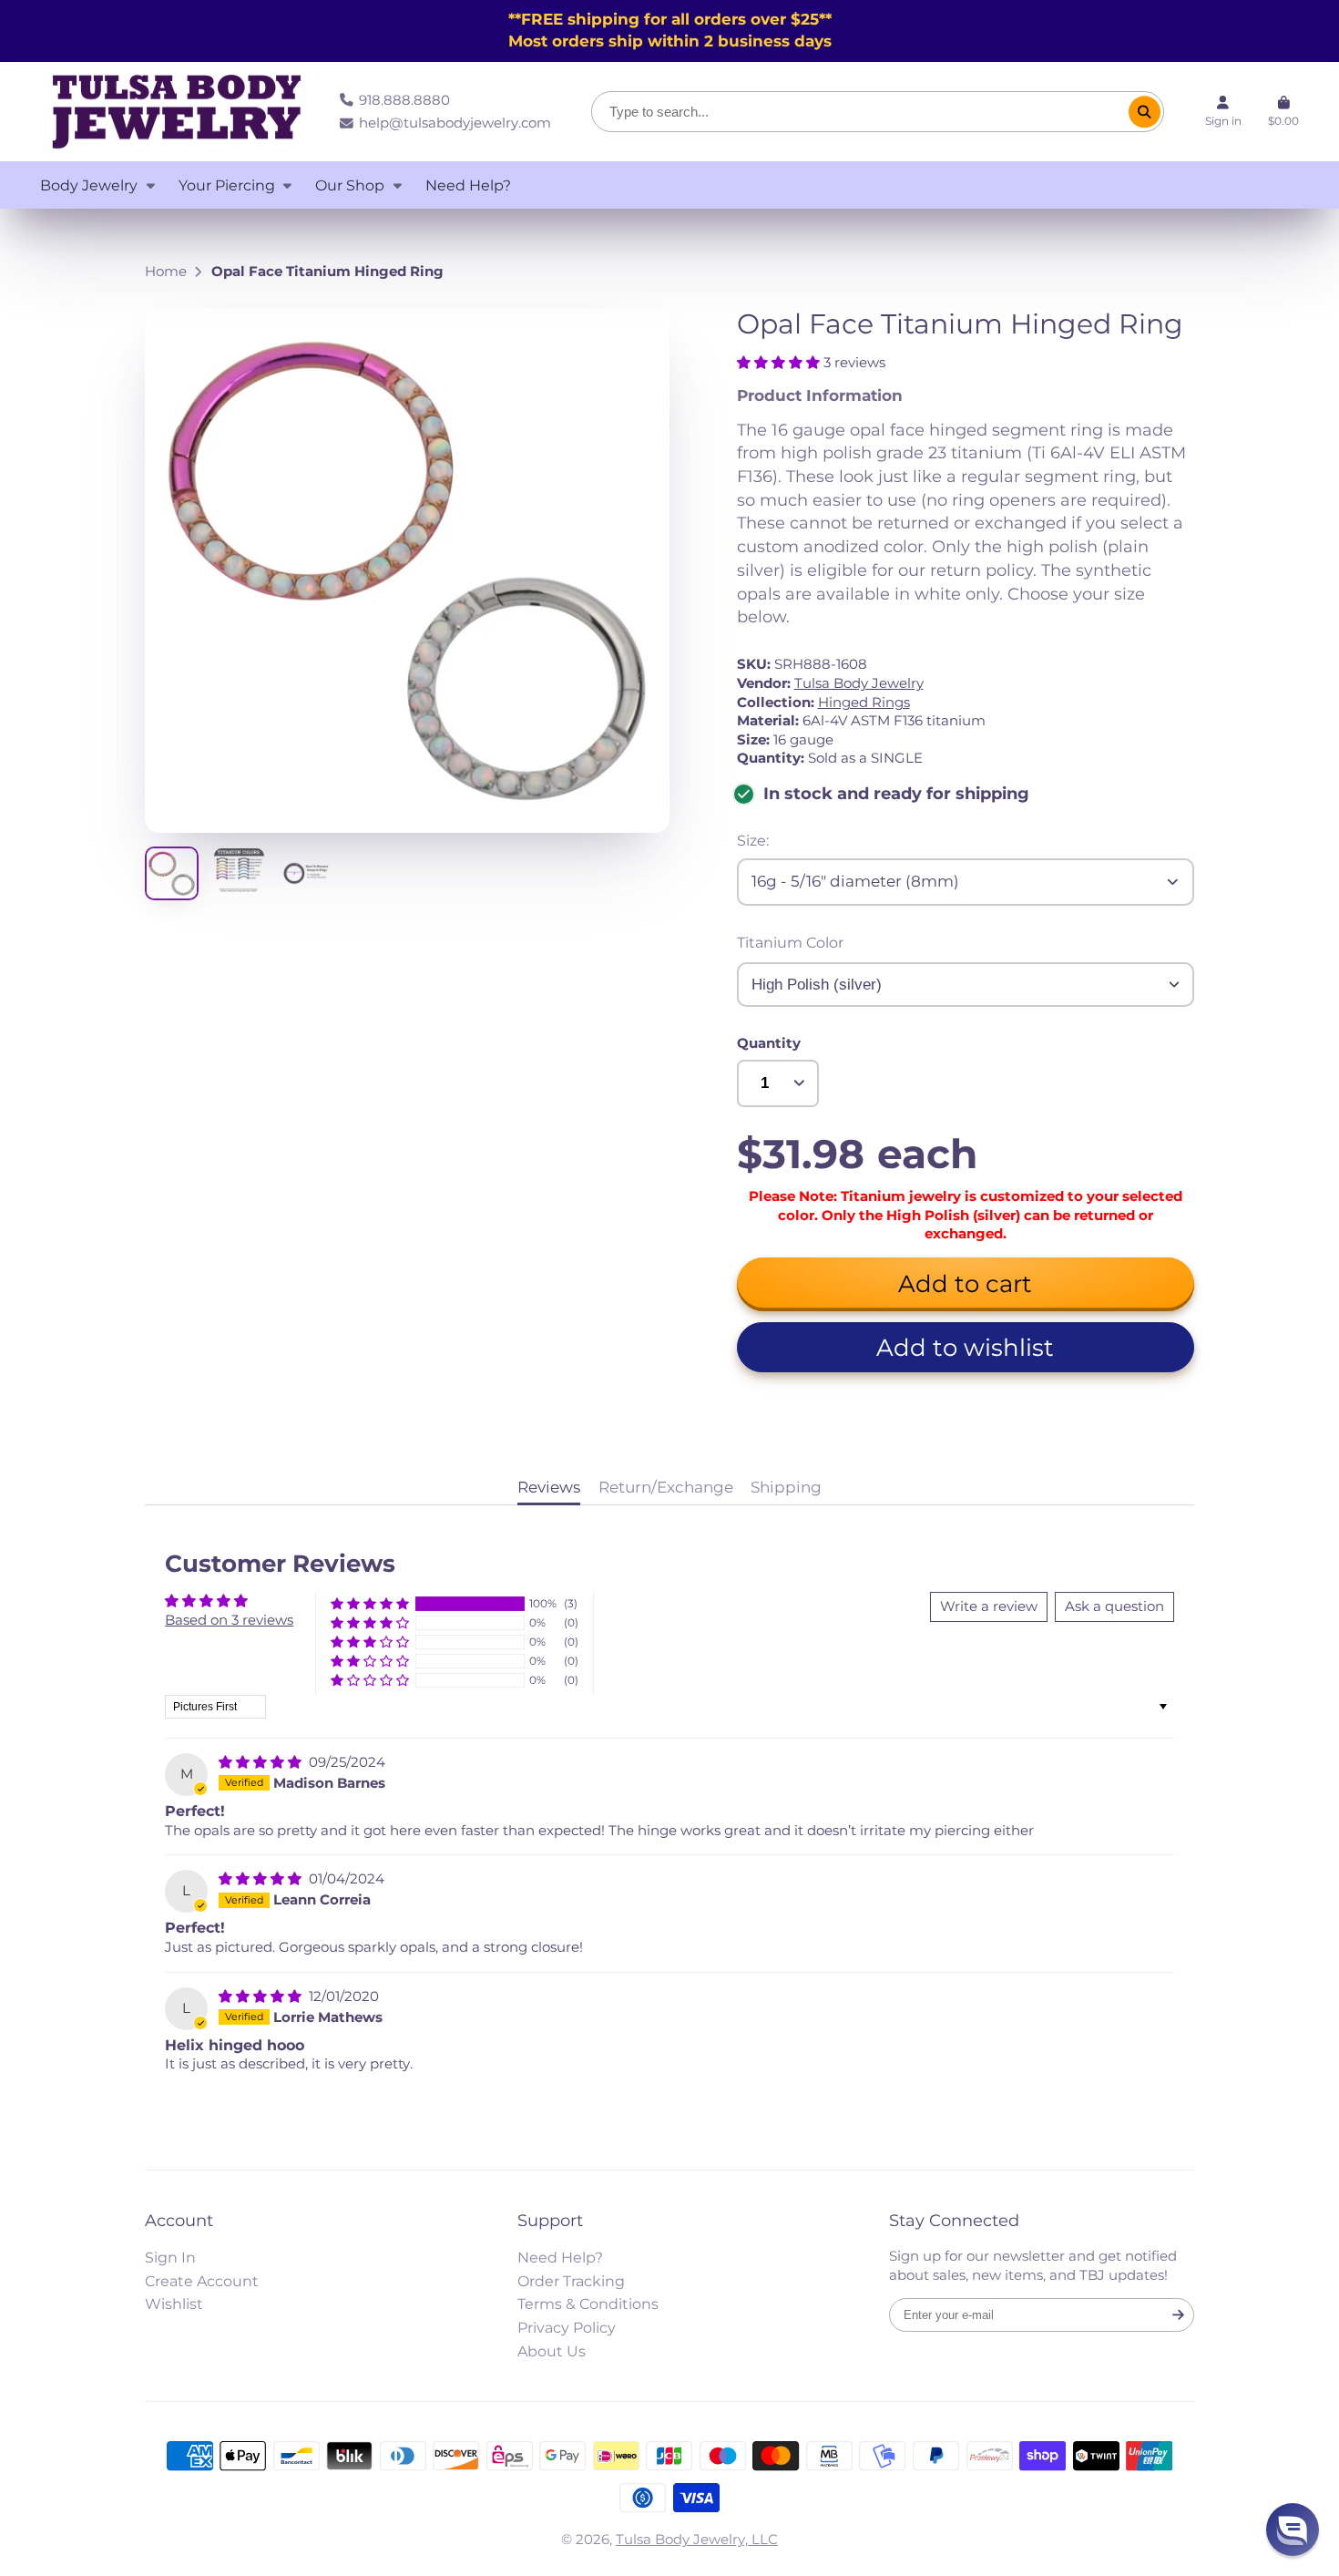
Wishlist (174, 2304)
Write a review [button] (989, 1606)
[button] (780, 363)
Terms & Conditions (588, 2304)
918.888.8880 (404, 100)
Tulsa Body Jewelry (859, 683)
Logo (177, 112)
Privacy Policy (567, 2327)
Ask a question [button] (1114, 1606)
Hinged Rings (864, 703)
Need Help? (468, 185)
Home (166, 272)
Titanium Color (790, 942)
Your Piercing (227, 185)
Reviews (549, 1487)
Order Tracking (571, 2281)
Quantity (769, 1043)
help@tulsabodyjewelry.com (455, 123)
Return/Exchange (666, 1487)
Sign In (170, 2257)
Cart (1283, 112)
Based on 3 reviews (229, 1620)
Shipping (786, 1487)
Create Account (202, 2281)
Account (1223, 112)
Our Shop (350, 185)
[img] (262, 1762)
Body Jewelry (89, 185)
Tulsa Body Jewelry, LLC (697, 2540)
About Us (552, 2351)
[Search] (1145, 112)
